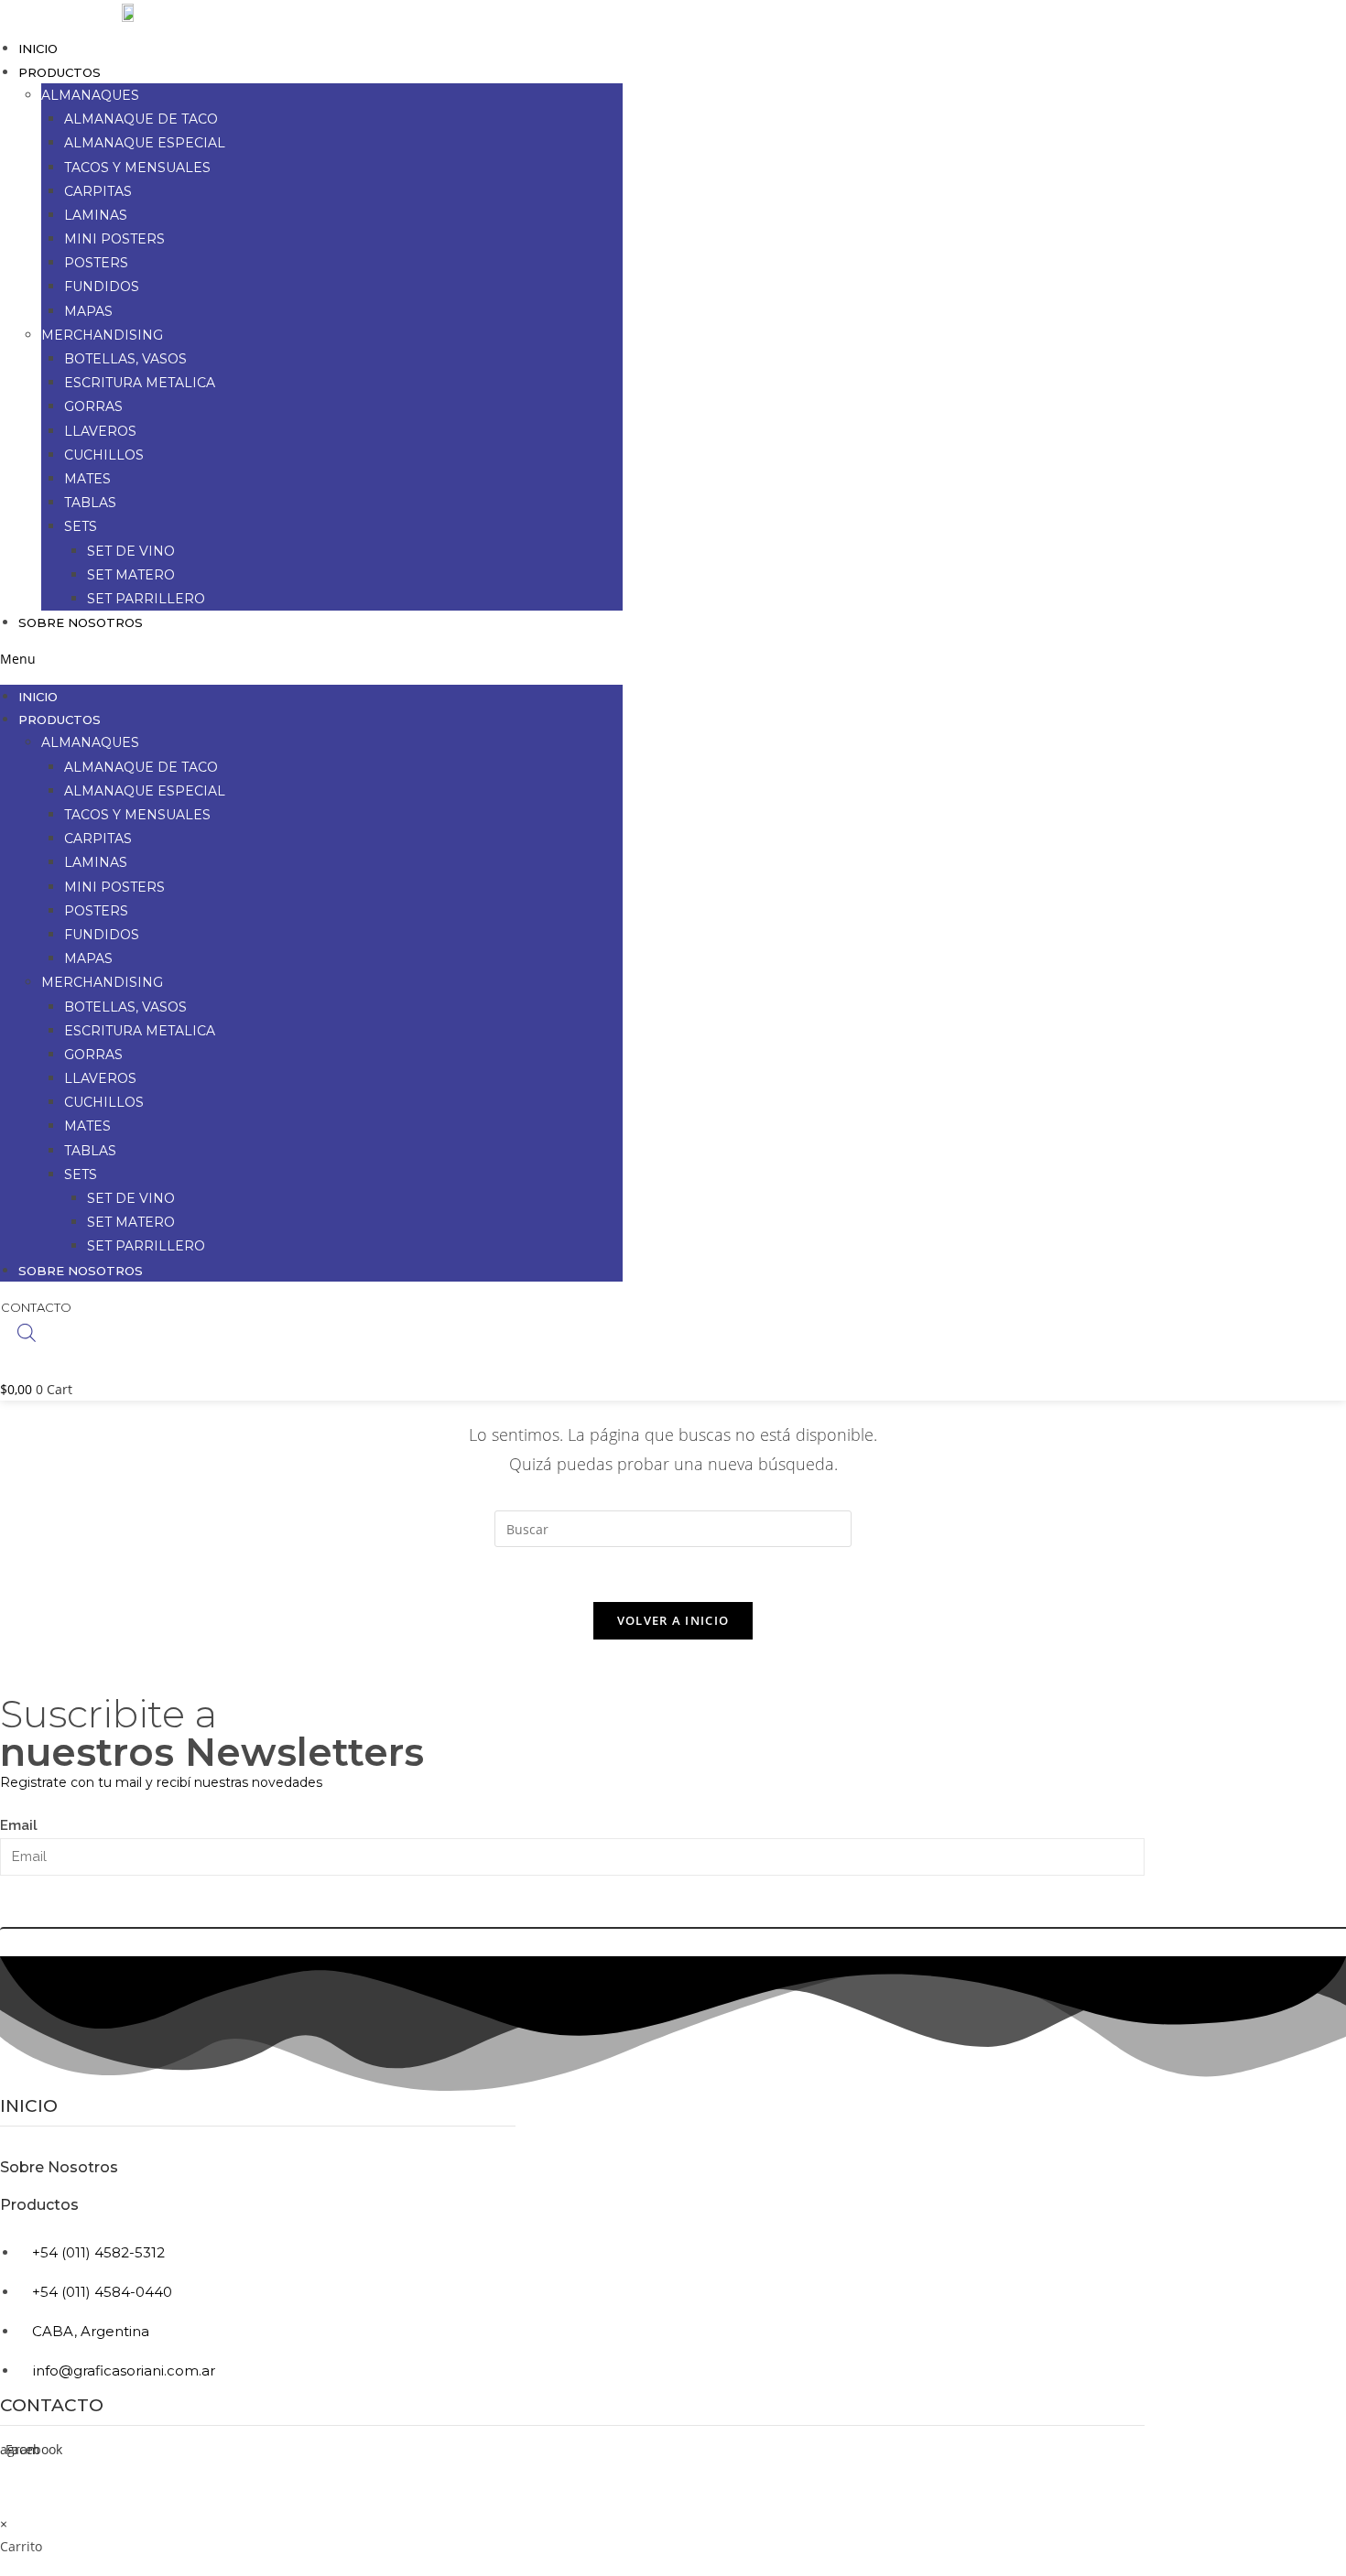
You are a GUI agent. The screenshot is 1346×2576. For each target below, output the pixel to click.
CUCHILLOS (104, 455)
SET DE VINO (131, 551)
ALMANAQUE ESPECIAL (145, 143)
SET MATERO (131, 575)
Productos (39, 2205)
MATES (87, 479)
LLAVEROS (100, 431)
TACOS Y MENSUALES (137, 168)
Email (19, 1825)
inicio (29, 2106)
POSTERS (96, 263)
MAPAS (88, 311)
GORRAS (93, 406)
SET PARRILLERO (146, 599)
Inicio (38, 49)
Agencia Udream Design (1080, 2506)
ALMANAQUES (90, 95)
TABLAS (90, 503)
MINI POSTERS (114, 239)
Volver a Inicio (673, 1620)
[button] (311, 659)
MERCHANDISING (102, 335)
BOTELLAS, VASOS (125, 359)
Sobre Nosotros (81, 622)
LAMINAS (96, 215)
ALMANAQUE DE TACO (141, 119)
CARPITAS (98, 191)
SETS (81, 526)
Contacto (52, 2405)
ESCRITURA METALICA (140, 383)
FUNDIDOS (102, 287)
